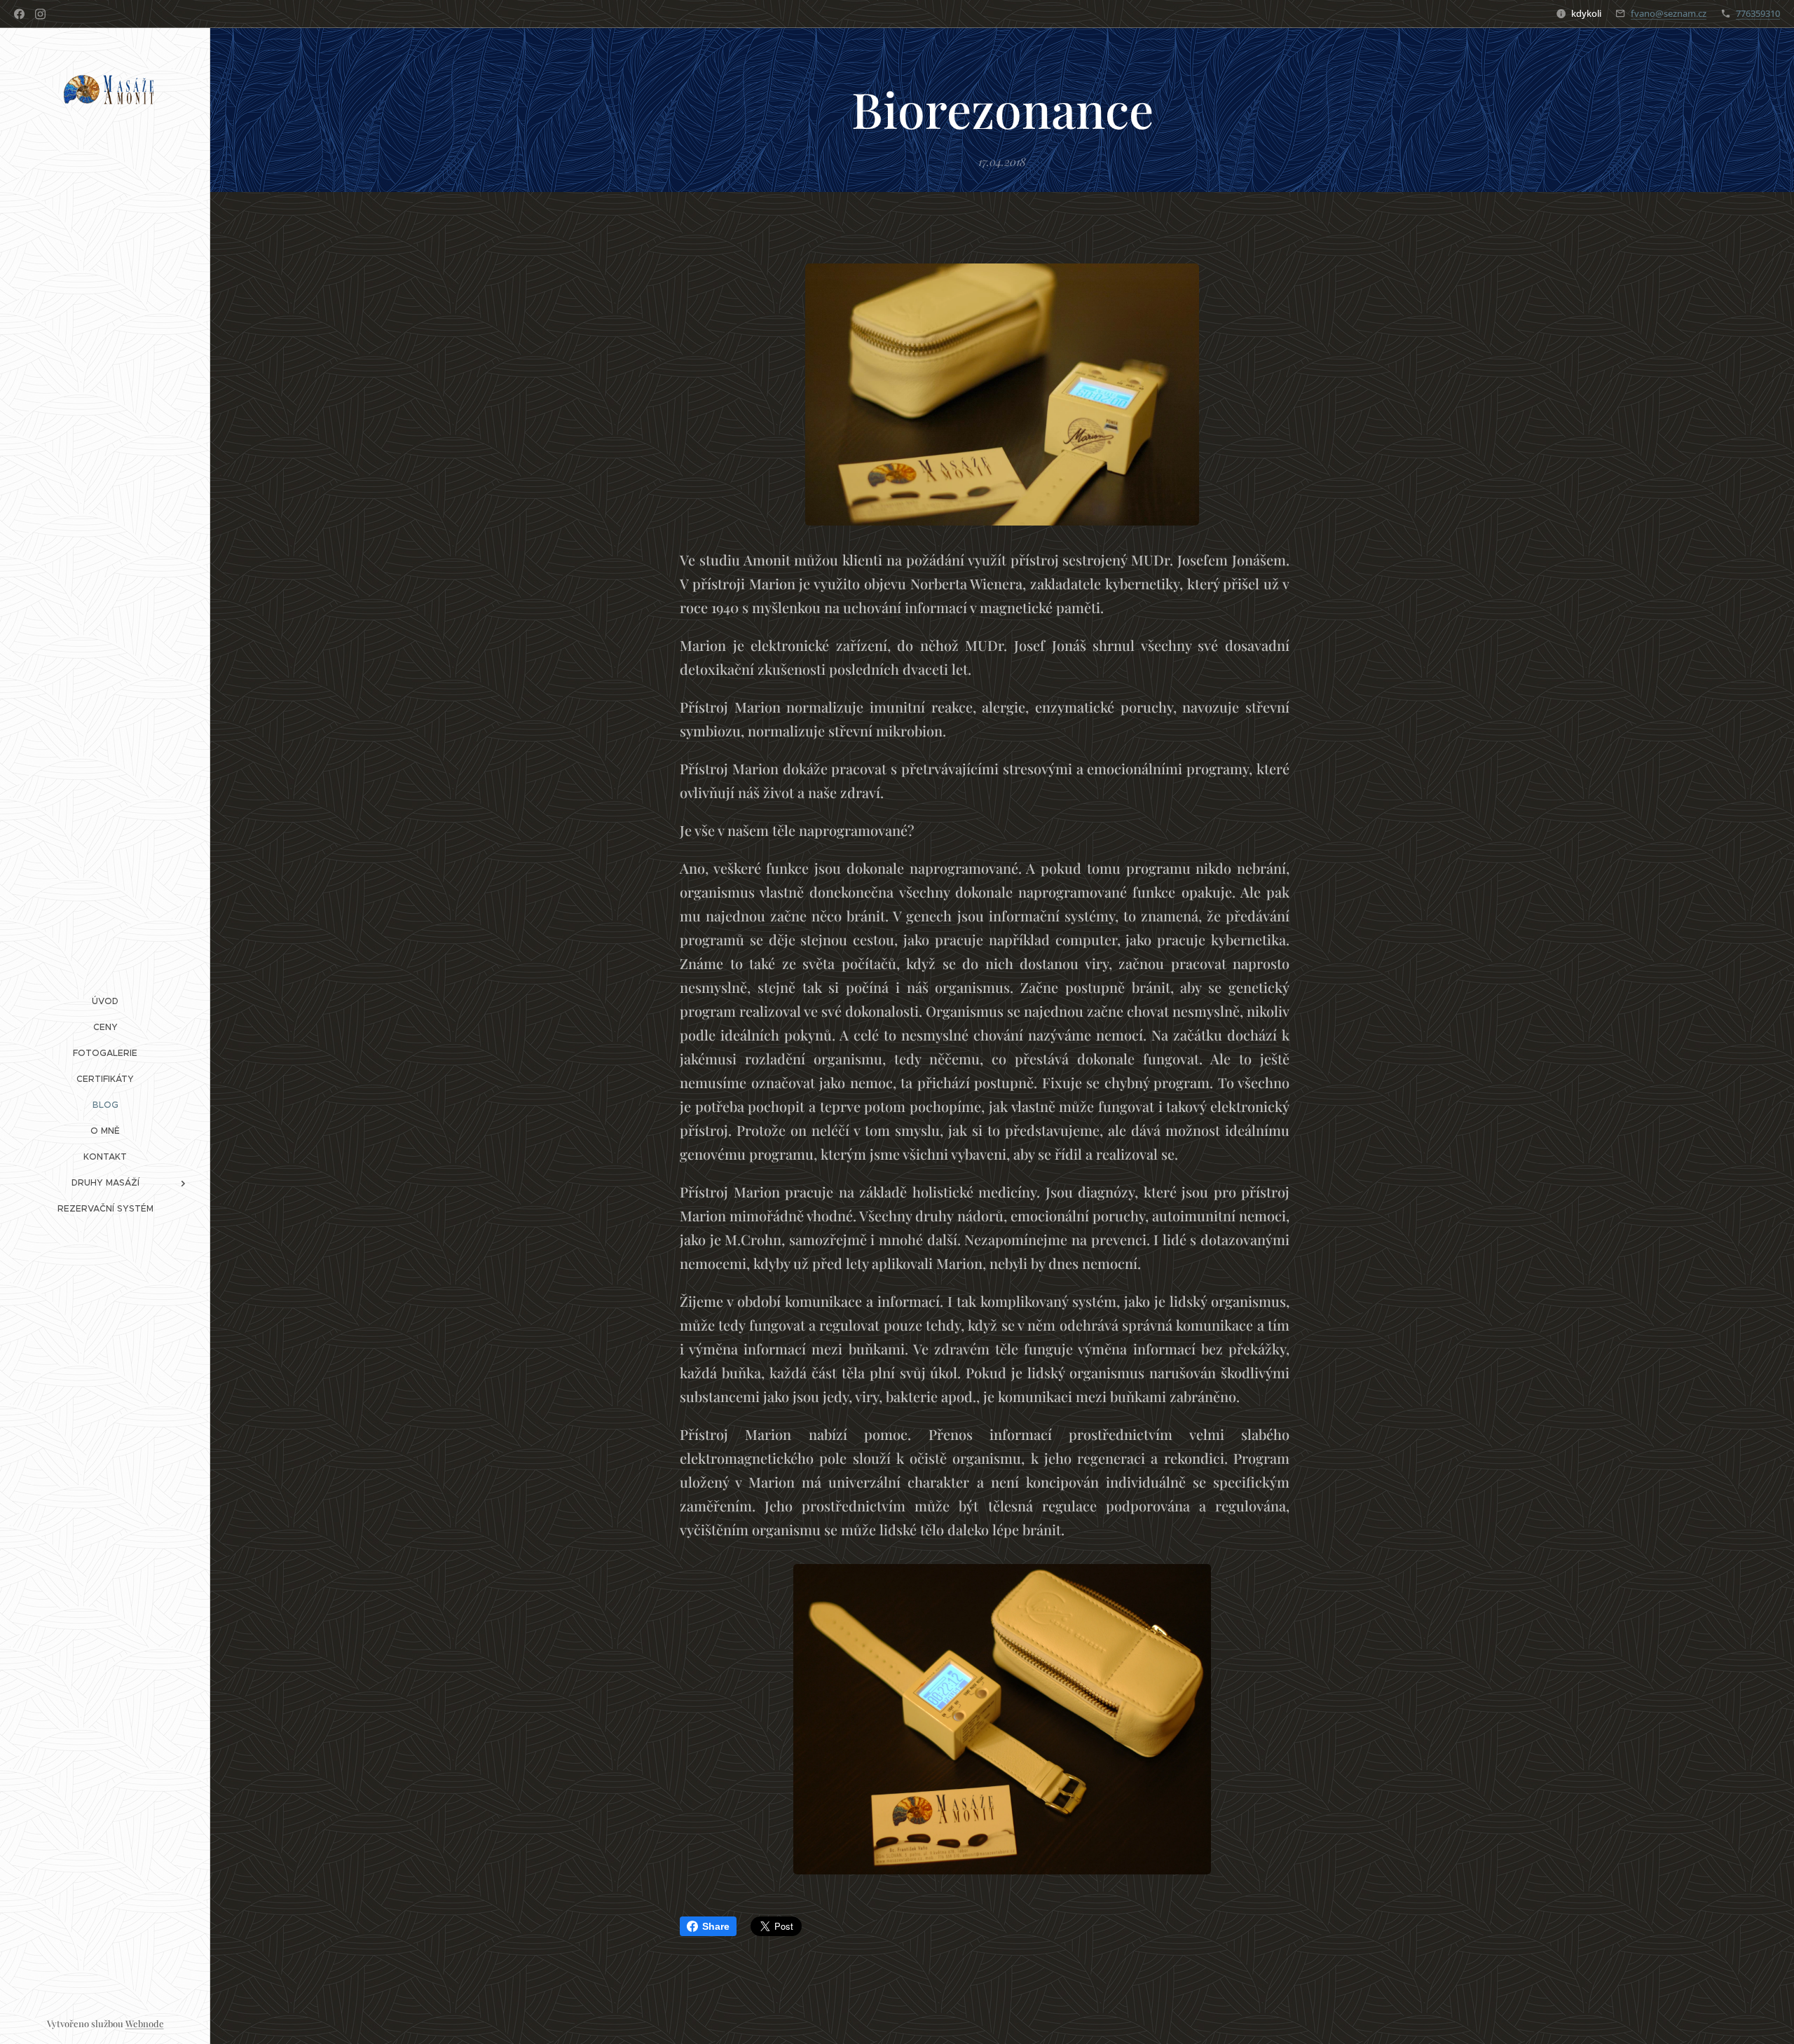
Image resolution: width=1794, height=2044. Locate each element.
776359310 (1758, 13)
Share (716, 1926)
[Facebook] (19, 14)
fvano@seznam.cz (1669, 13)
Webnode (145, 2023)
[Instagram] (40, 14)
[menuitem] (105, 1001)
